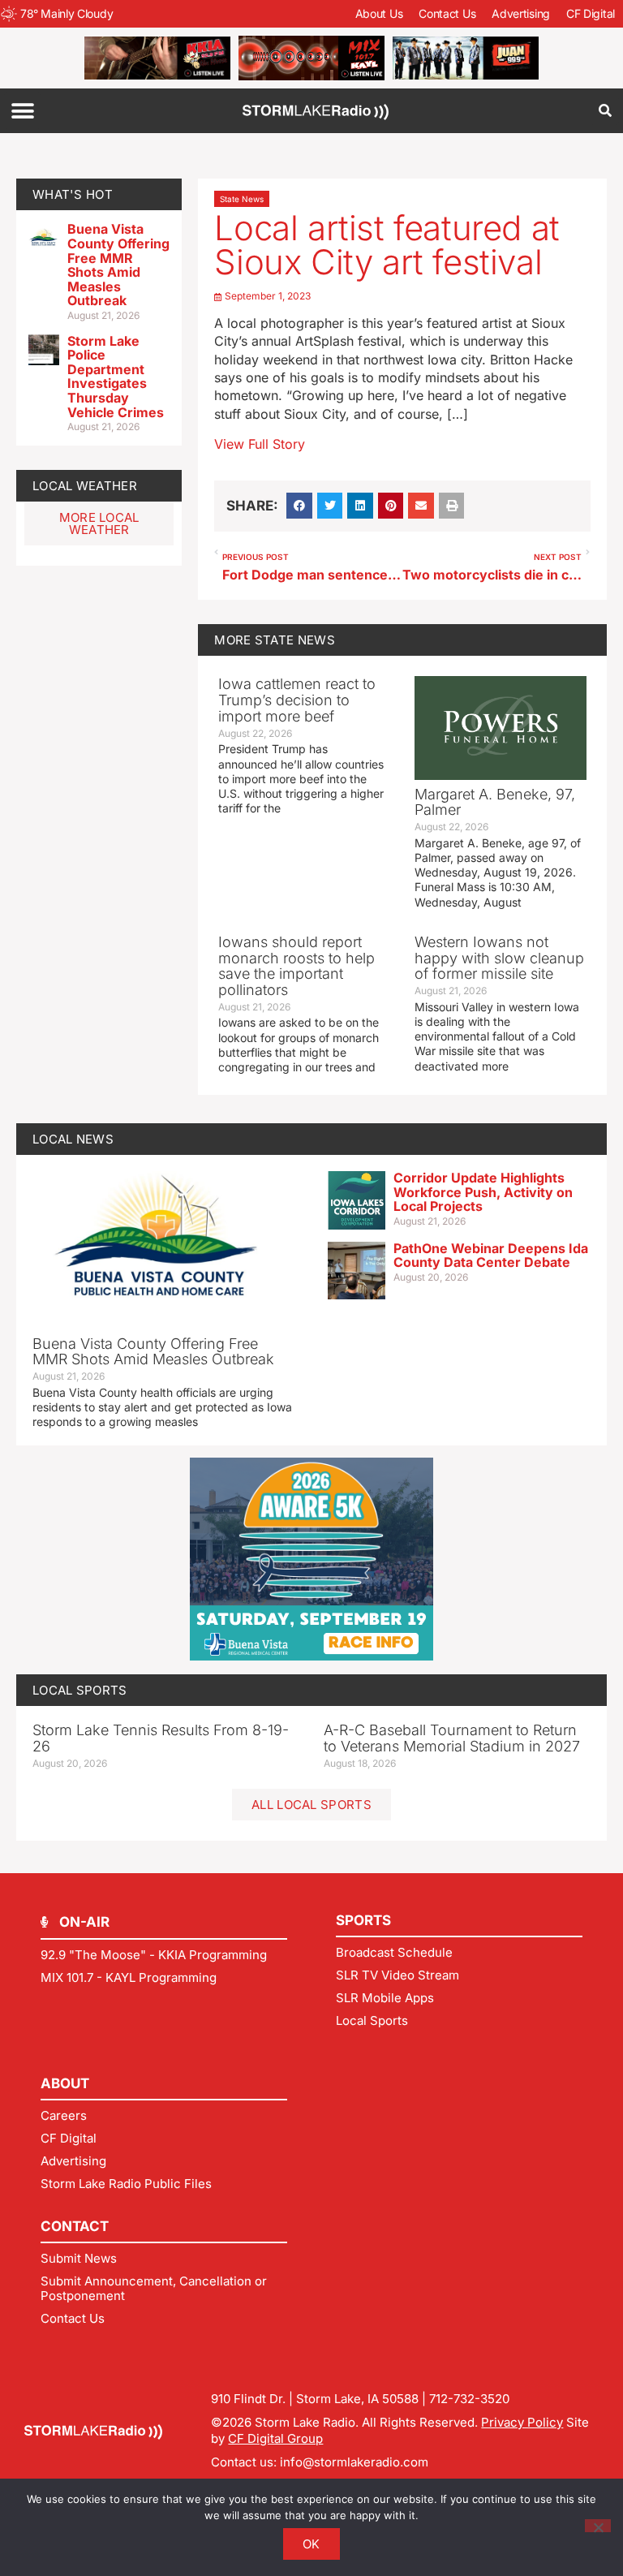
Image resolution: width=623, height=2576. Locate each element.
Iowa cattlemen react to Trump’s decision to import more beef (297, 700)
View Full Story (260, 444)
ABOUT (65, 2083)
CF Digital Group (275, 2438)
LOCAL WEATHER (85, 486)
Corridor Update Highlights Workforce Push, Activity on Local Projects (483, 1192)
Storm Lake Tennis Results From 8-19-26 (161, 1738)
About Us (379, 13)
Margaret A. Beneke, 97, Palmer (495, 802)
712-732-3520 (469, 2399)
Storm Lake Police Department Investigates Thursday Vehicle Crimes (116, 377)
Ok (311, 2544)
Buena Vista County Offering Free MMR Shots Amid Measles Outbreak (118, 265)
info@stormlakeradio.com (354, 2462)
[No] (598, 2526)
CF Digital (591, 13)
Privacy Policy (522, 2422)
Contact (75, 2226)
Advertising (521, 13)
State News (242, 199)
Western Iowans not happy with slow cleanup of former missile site (499, 958)
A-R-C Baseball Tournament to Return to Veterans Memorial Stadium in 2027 (452, 1738)
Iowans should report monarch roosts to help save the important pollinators (296, 966)
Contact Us (447, 13)
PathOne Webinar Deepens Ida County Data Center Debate (491, 1256)
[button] (22, 111)
